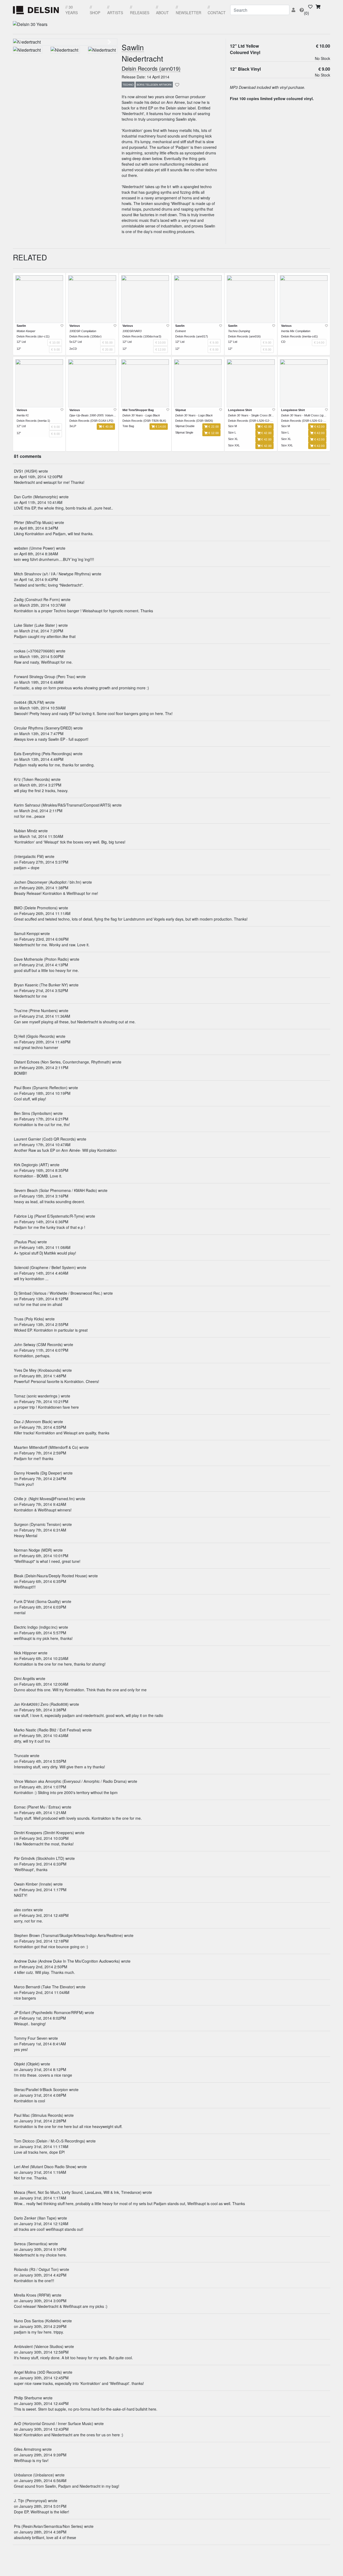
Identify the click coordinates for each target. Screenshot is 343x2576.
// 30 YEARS (72, 10)
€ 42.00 (266, 427)
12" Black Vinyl (245, 69)
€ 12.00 (213, 433)
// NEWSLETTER (189, 10)
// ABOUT (162, 10)
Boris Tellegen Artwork (154, 85)
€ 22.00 (213, 427)
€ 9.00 (324, 69)
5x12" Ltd (76, 342)
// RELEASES (140, 10)
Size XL (233, 439)
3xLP (73, 426)
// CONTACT (217, 10)
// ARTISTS (115, 10)
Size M (232, 426)
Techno (128, 85)
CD (283, 342)
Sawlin (133, 48)
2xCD (73, 349)
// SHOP (95, 10)
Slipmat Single (184, 432)
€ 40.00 (107, 427)
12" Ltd (21, 342)
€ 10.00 (323, 46)
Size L (232, 432)
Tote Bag (128, 426)
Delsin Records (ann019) (151, 69)
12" (19, 349)
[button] (21, 42)
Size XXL (234, 445)
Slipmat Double (185, 426)
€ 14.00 (160, 427)
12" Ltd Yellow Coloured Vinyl (245, 49)
